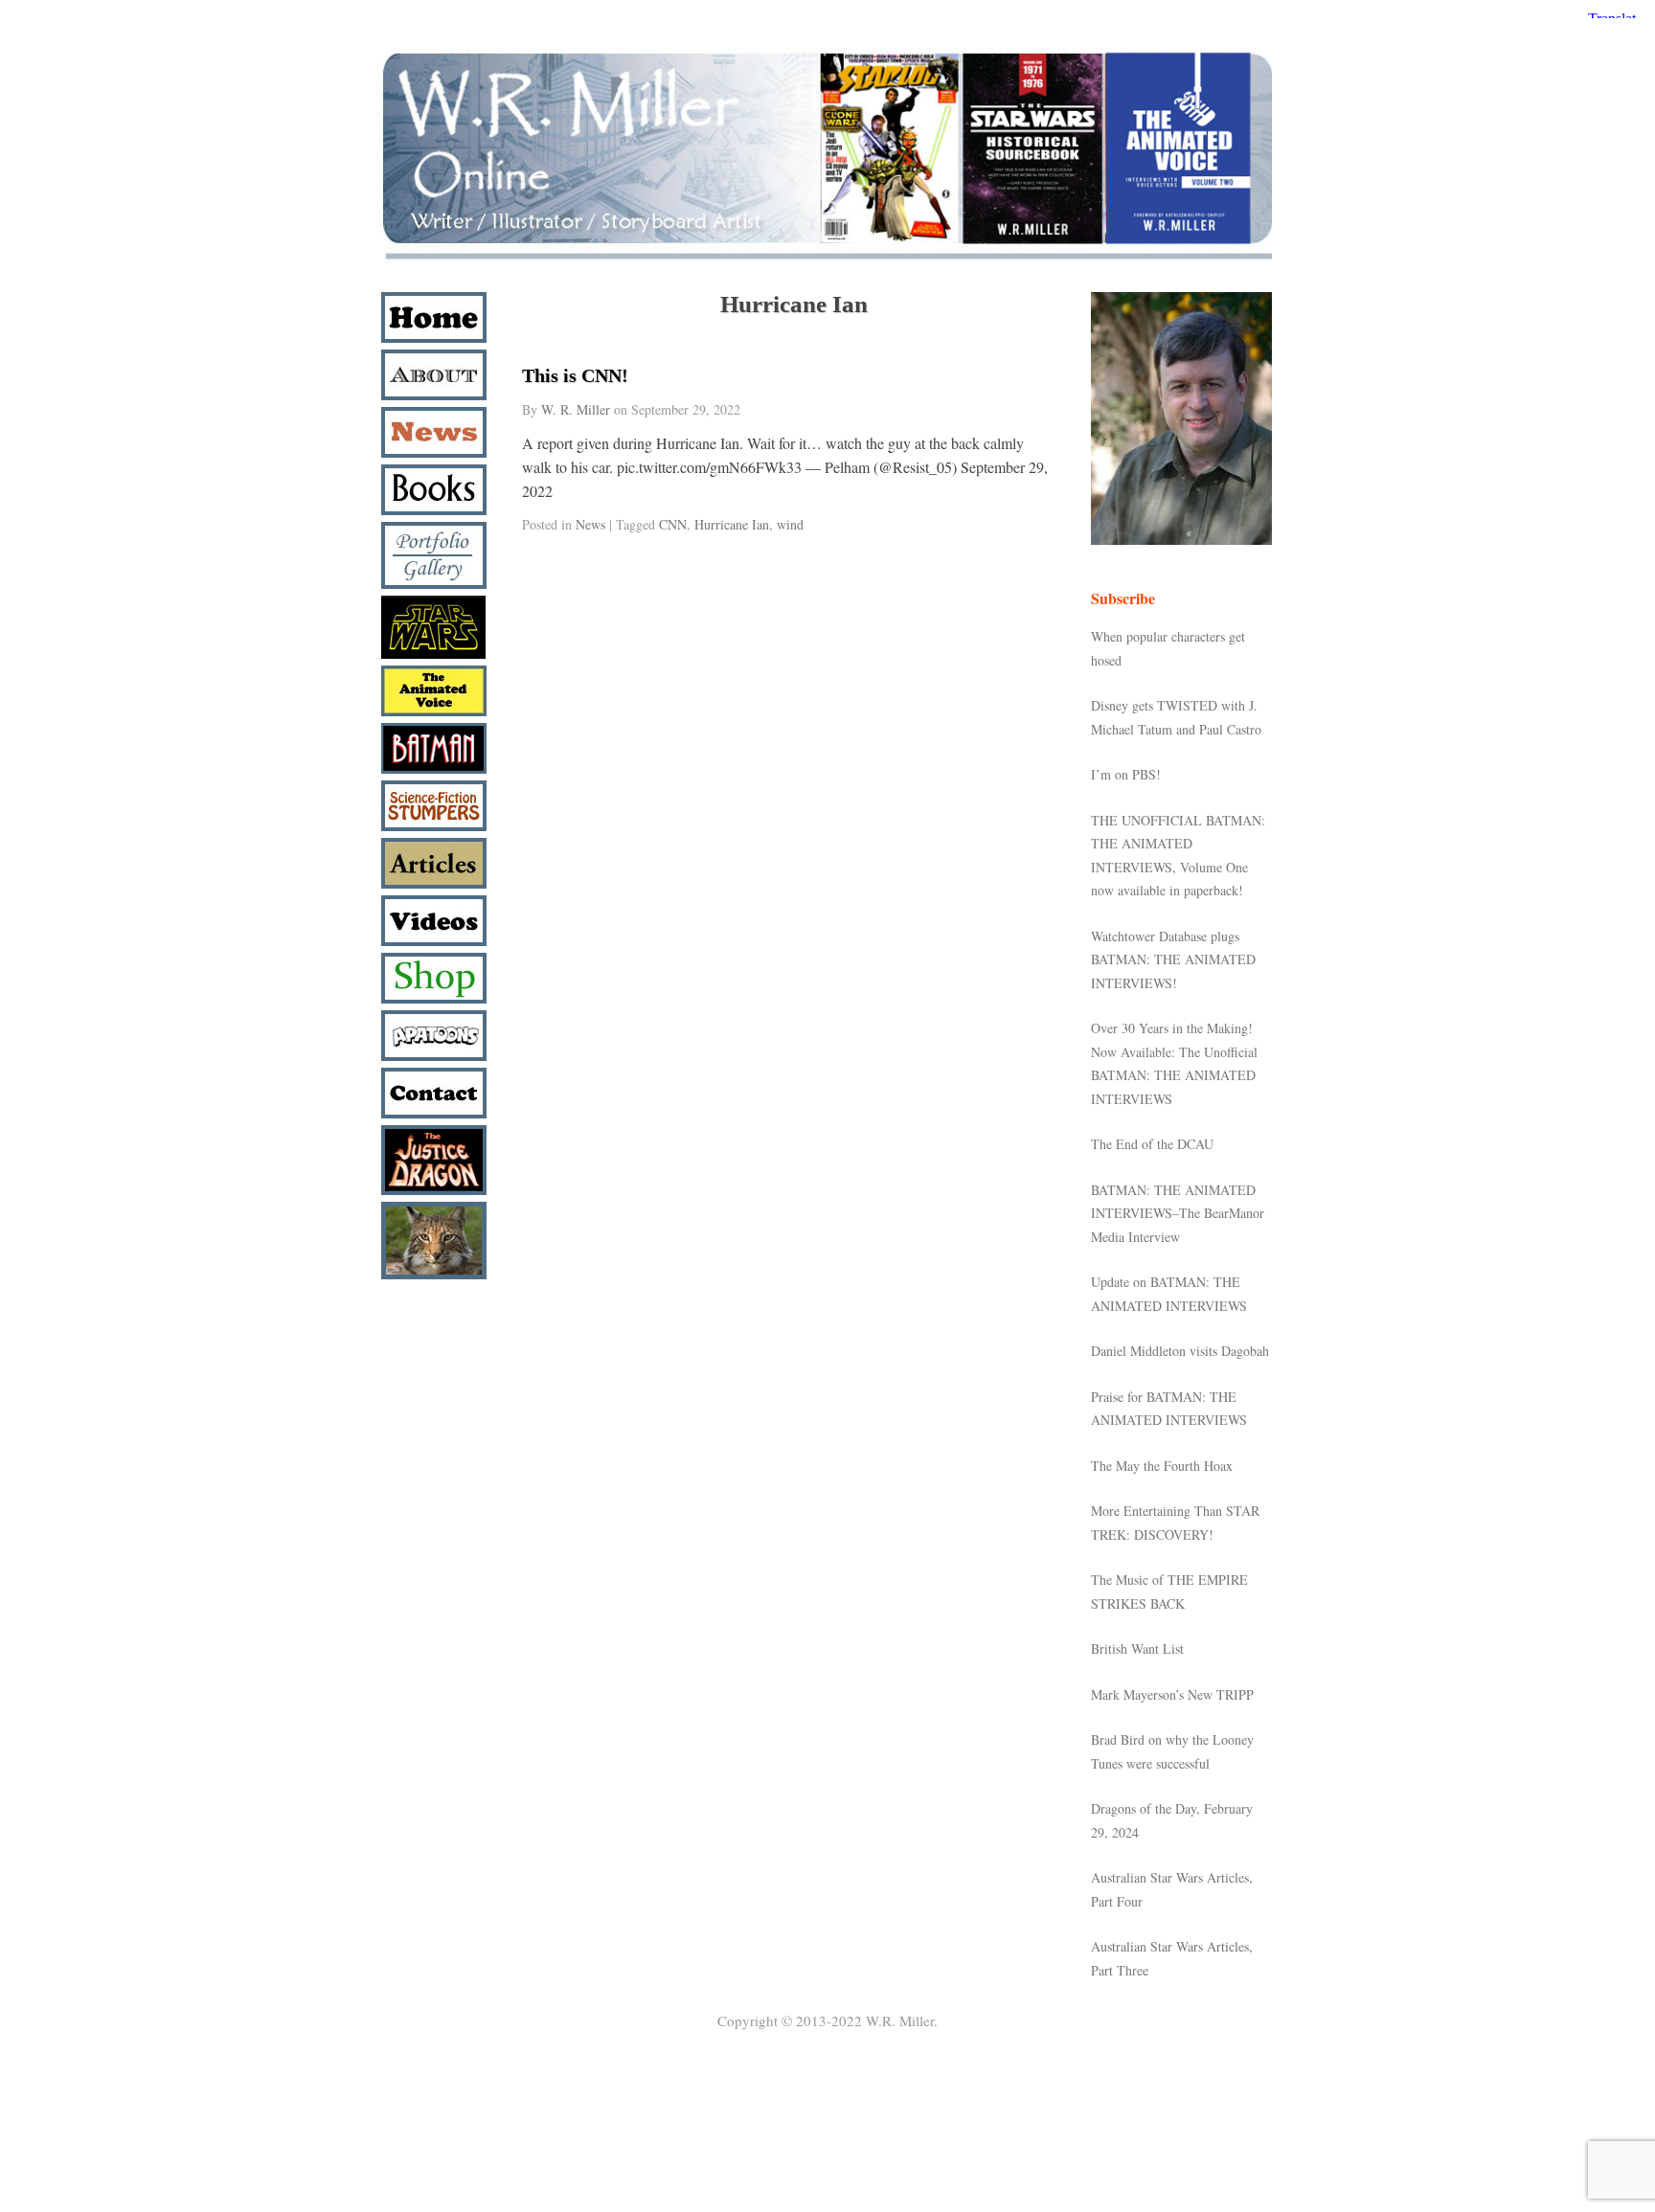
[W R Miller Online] (827, 260)
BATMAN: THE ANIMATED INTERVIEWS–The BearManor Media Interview (1178, 1213)
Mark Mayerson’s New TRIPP (1172, 1694)
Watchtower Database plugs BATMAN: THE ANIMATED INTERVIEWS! (1173, 959)
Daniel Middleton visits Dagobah (1180, 1351)
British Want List (1137, 1648)
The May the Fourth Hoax (1162, 1466)
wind (790, 524)
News (590, 524)
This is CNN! (575, 375)
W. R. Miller (576, 409)
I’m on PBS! (1126, 774)
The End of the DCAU (1152, 1144)
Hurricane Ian (732, 524)
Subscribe (1123, 598)
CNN (673, 524)
